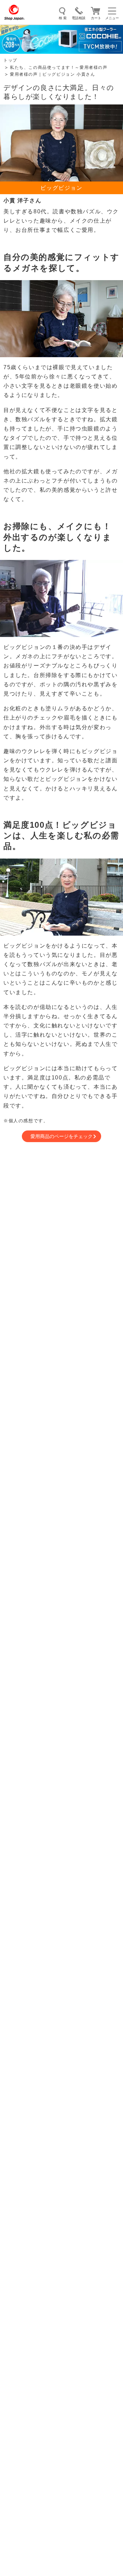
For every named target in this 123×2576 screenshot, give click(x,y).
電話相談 (79, 18)
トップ (10, 60)
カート (96, 18)
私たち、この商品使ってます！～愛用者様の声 (59, 67)
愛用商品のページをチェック (61, 1136)
